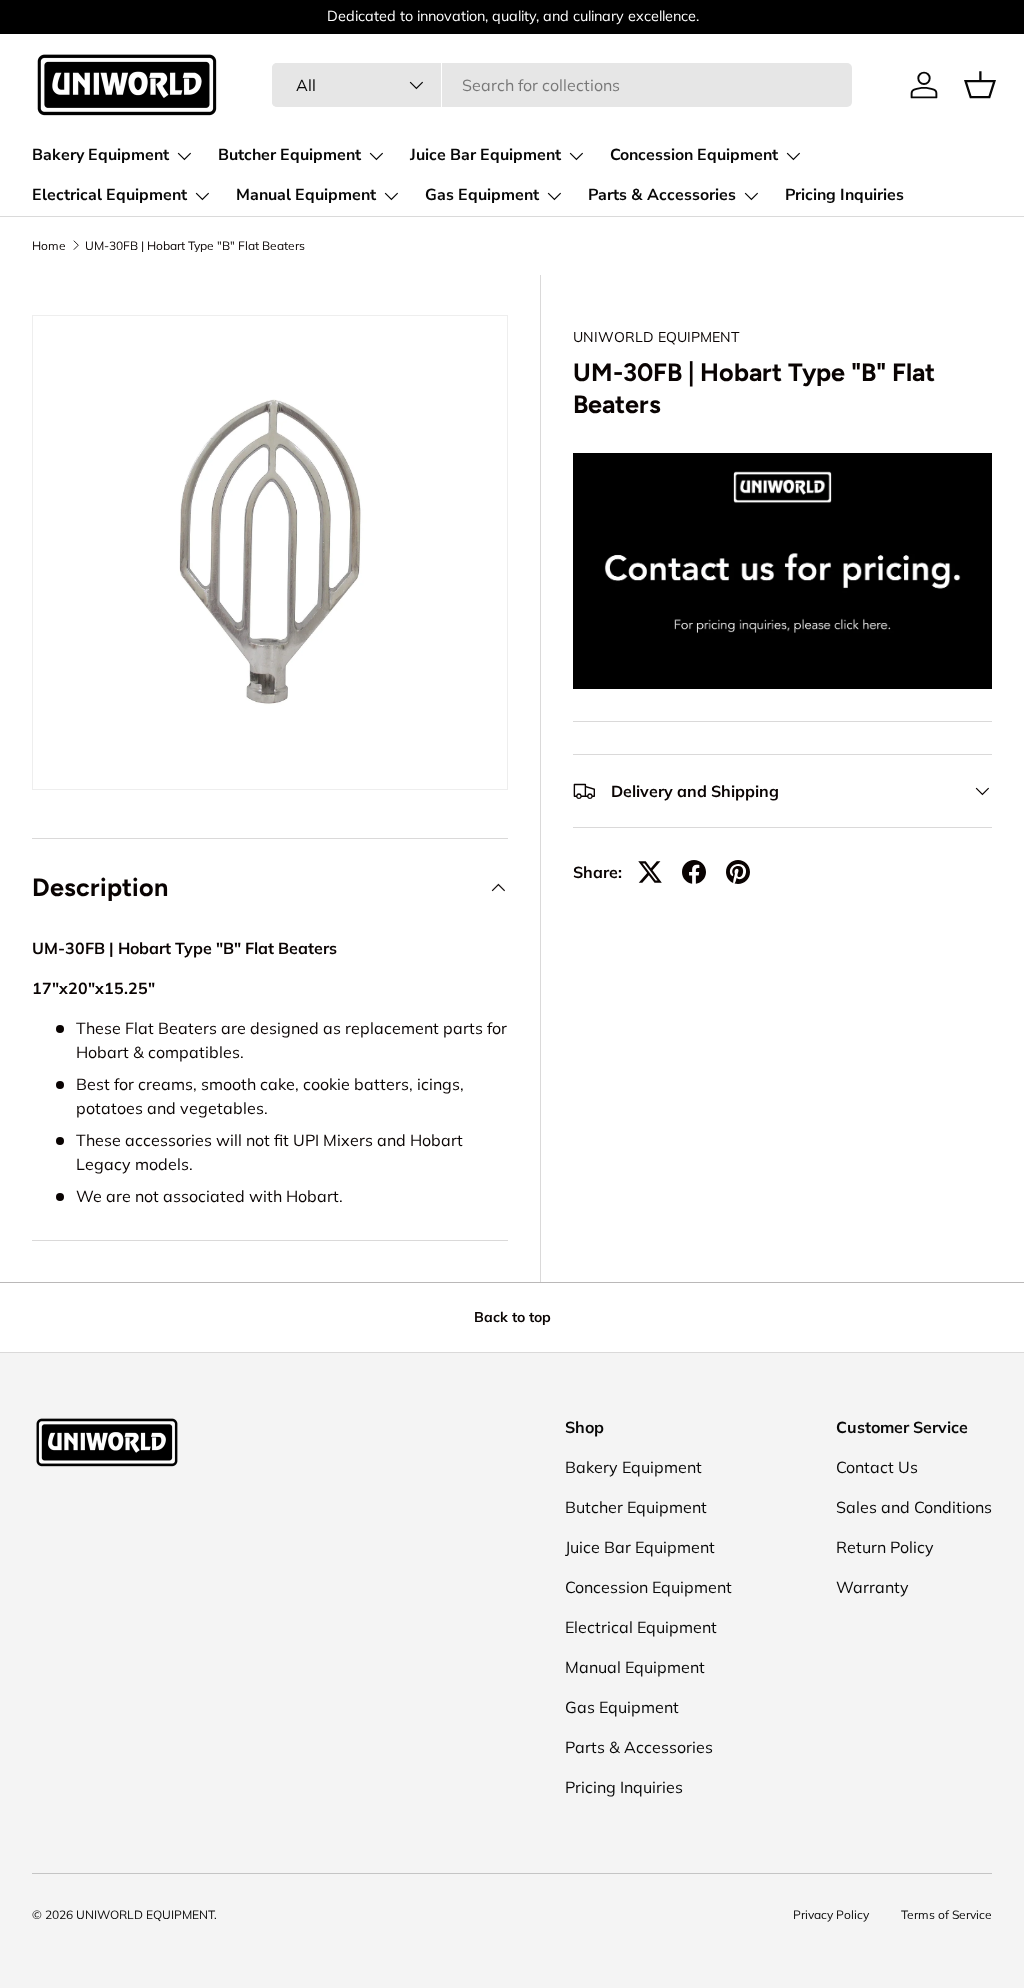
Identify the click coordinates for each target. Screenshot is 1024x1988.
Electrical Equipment (641, 1627)
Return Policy (885, 1547)
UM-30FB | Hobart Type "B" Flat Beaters (195, 246)
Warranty (872, 1587)
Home (49, 246)
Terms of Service (946, 1914)
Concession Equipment (648, 1587)
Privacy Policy (831, 1914)
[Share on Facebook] (694, 872)
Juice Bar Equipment (640, 1547)
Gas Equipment (622, 1707)
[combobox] (561, 85)
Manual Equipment (635, 1667)
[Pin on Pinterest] (738, 872)
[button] (980, 85)
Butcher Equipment (636, 1507)
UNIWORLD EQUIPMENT (656, 337)
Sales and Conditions (914, 1507)
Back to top (512, 1317)
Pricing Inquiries (844, 195)
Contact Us (877, 1467)
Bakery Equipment (633, 1467)
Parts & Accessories (639, 1747)
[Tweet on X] (650, 872)
